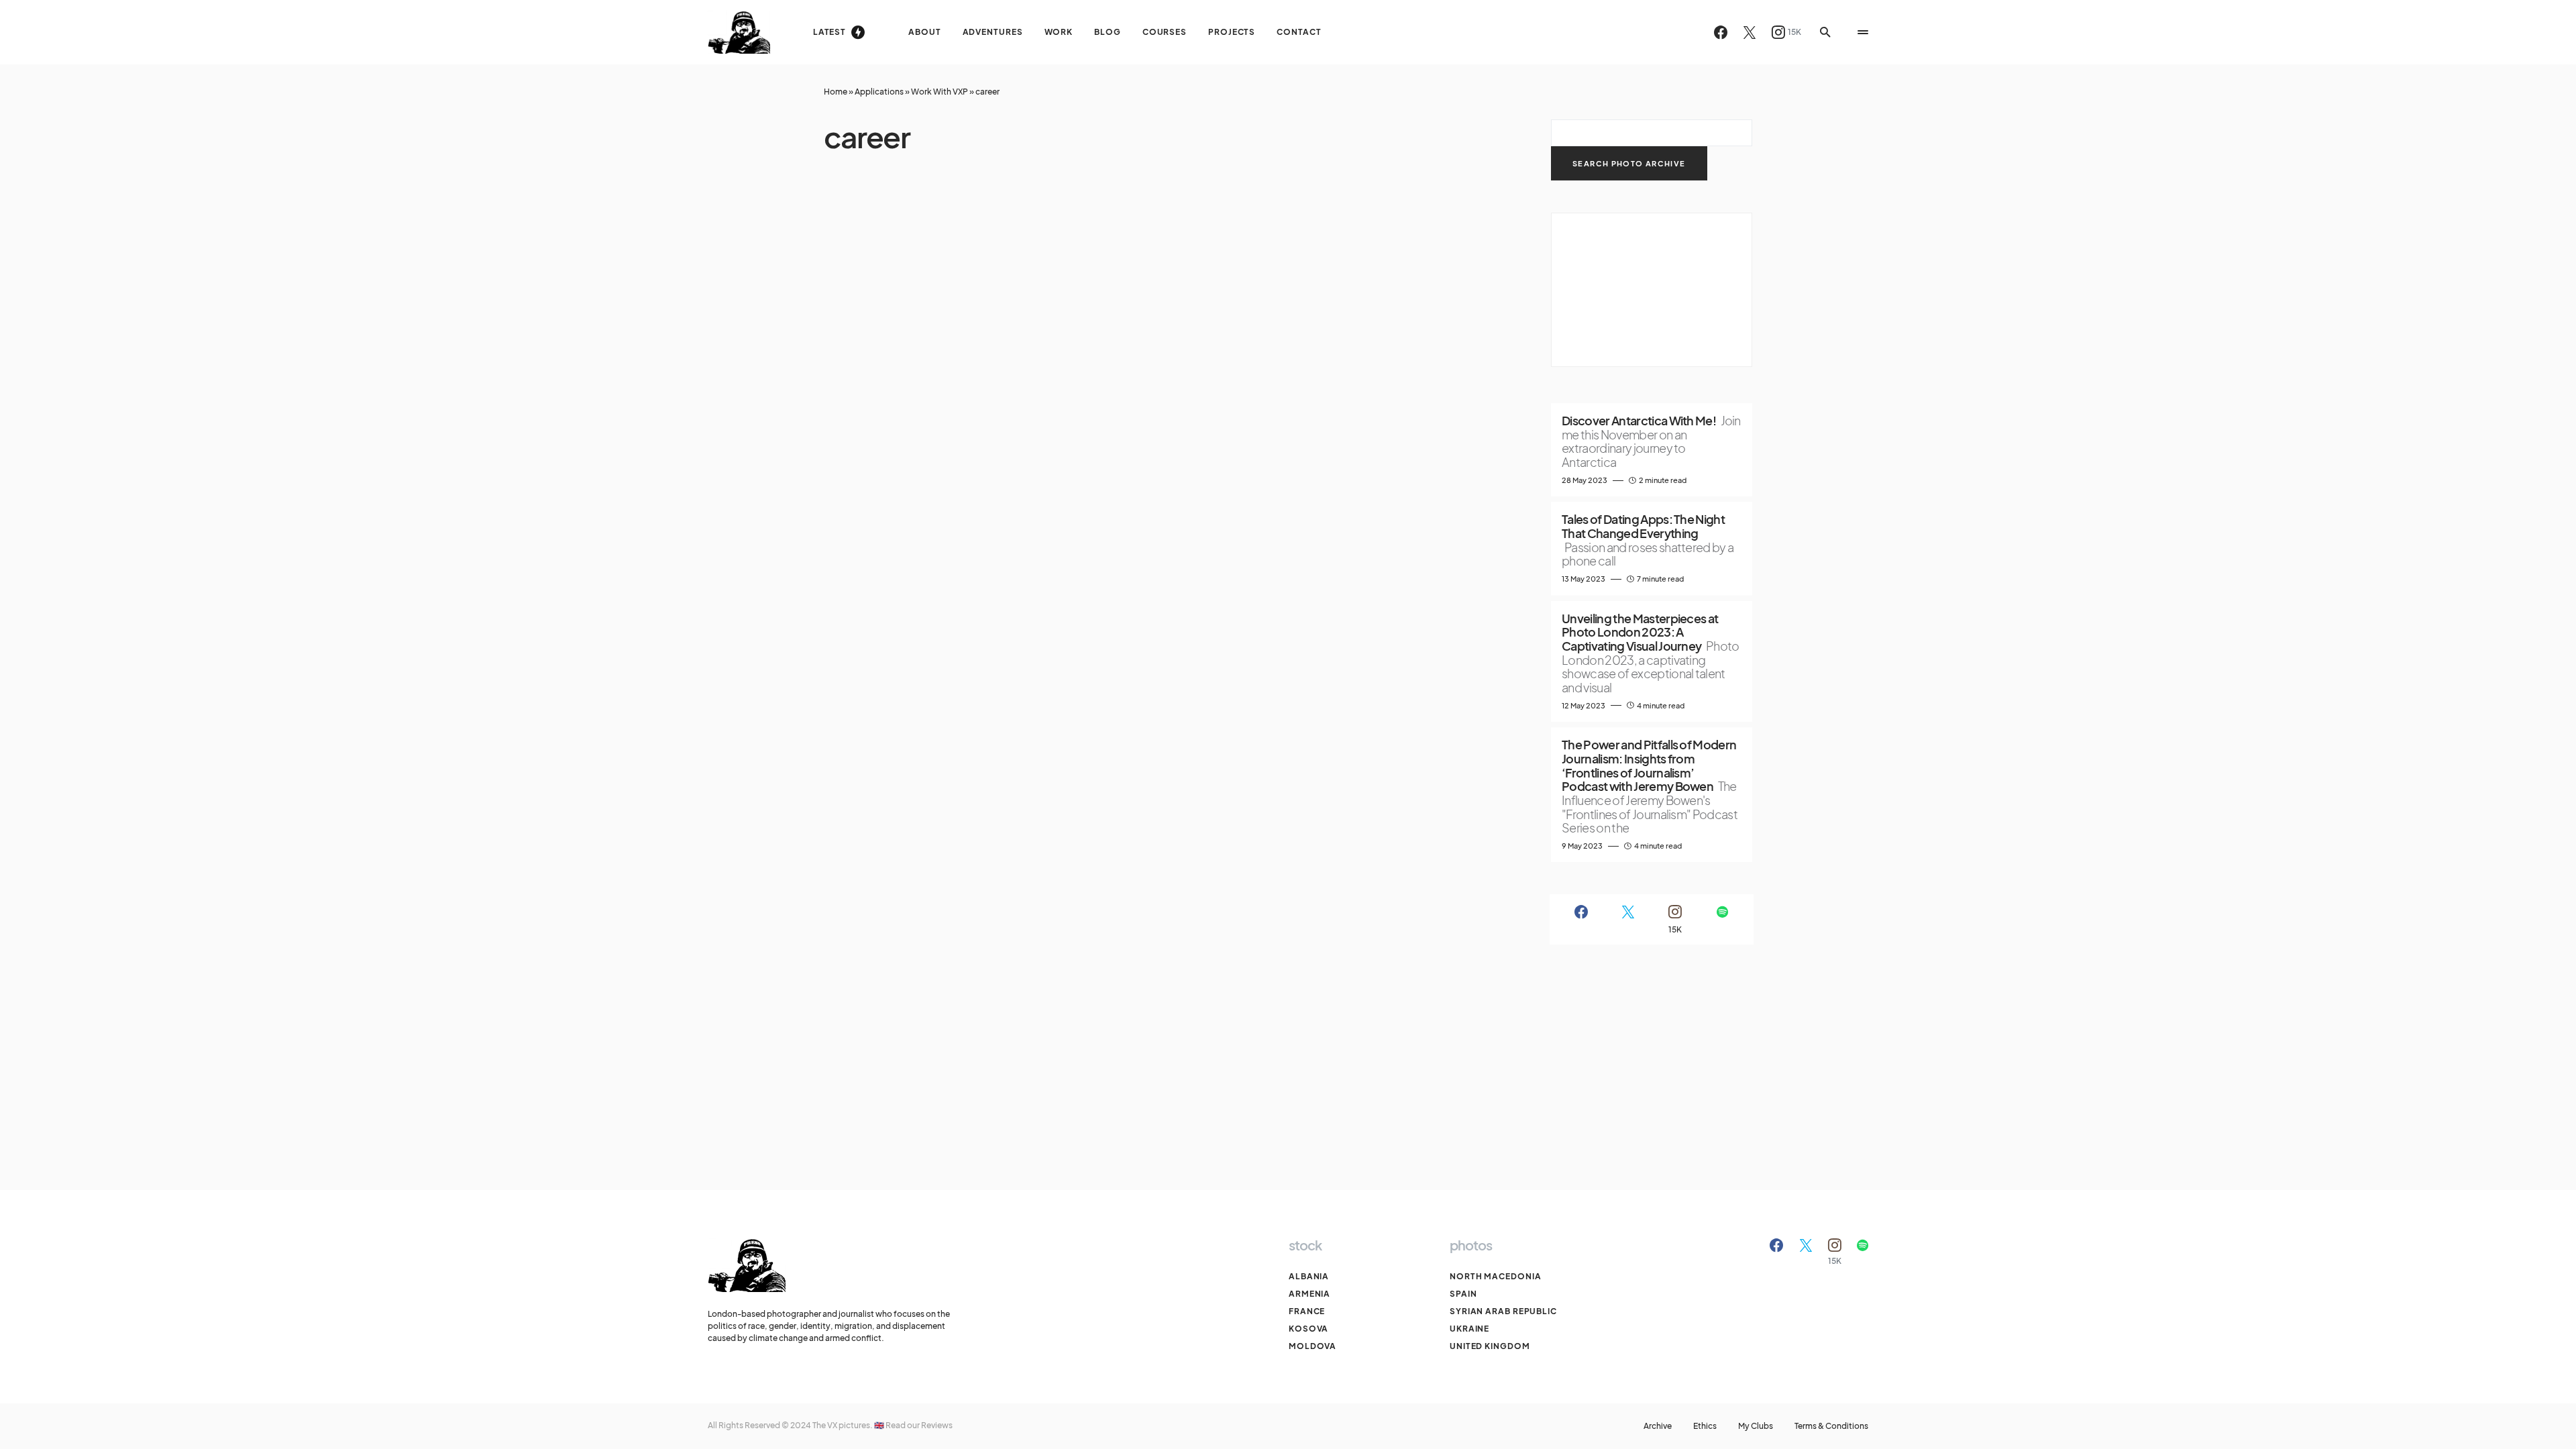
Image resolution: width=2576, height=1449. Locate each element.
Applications (879, 92)
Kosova (1308, 1329)
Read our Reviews (919, 1425)
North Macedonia (1496, 1276)
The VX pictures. (843, 1425)
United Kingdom (1490, 1346)
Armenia (1309, 1294)
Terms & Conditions (1831, 1426)
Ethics (1705, 1426)
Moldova (1312, 1346)
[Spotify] (1722, 919)
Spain (1463, 1294)
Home (836, 92)
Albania (1309, 1276)
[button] (1825, 32)
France (1307, 1311)
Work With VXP (940, 92)
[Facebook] (1721, 32)
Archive (1658, 1426)
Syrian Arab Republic (1503, 1311)
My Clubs (1756, 1426)
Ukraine (1469, 1329)
